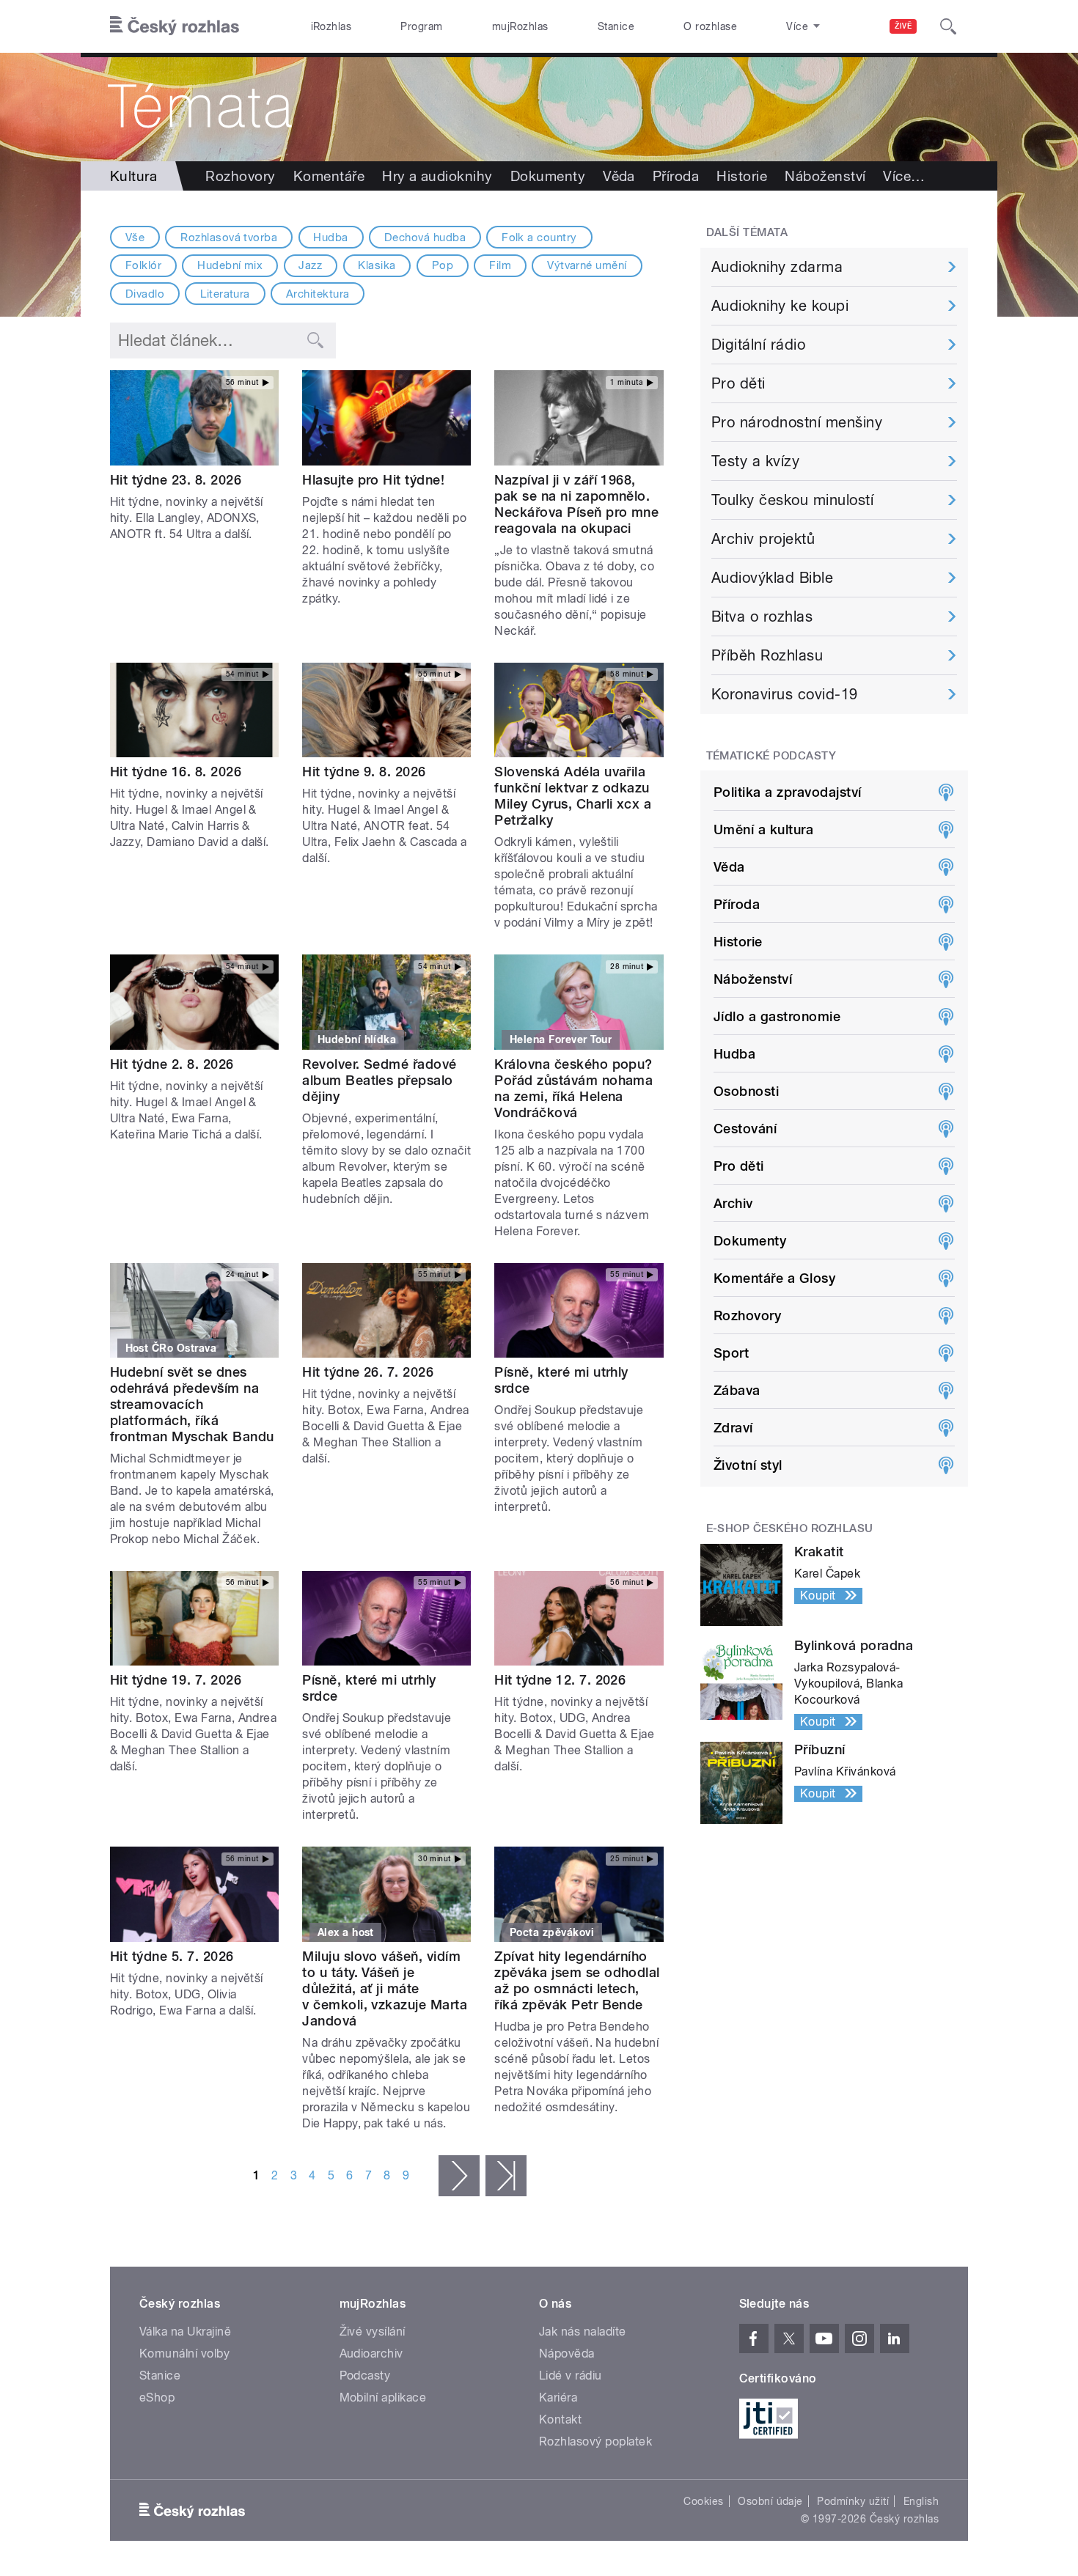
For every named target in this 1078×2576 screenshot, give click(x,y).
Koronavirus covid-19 (785, 694)
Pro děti (738, 383)
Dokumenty (548, 176)
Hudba (330, 238)
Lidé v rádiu (571, 2376)
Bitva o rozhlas (762, 617)
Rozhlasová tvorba (229, 238)
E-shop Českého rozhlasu (790, 1528)
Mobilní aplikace (383, 2397)
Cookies (703, 2501)
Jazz (310, 265)
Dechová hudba (425, 238)
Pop (443, 265)
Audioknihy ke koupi (780, 306)
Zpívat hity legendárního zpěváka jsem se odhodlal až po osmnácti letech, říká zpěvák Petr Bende (577, 1980)
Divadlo (145, 294)
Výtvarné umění (587, 265)
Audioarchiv (371, 2354)
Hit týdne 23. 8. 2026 (176, 480)
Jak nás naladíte (583, 2332)
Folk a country (539, 238)
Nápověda (567, 2354)
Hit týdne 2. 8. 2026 (172, 1064)
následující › (459, 2176)
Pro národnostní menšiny (797, 422)
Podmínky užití (853, 2501)
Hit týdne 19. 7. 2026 (176, 1680)
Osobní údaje (770, 2501)
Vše (135, 238)
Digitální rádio (758, 345)
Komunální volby (184, 2354)
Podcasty (365, 2376)
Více (904, 176)
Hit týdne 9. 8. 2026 (364, 772)
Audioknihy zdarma (777, 267)
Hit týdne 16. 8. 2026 (176, 772)
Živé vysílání (373, 2332)
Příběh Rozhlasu (767, 655)
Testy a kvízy (755, 461)
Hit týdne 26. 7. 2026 (368, 1372)
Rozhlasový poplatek (595, 2441)
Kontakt (560, 2419)
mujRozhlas (520, 26)
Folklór (143, 265)
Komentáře (329, 176)
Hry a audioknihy (437, 176)
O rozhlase (710, 26)
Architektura (318, 294)
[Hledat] (948, 26)
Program (421, 26)
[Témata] (539, 107)
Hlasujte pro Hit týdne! (373, 480)
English (921, 2501)
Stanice (616, 26)
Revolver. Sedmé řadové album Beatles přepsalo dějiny (379, 1080)
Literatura (225, 294)
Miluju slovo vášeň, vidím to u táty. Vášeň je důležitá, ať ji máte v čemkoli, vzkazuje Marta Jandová (385, 1988)
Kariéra (558, 2397)
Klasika (377, 265)
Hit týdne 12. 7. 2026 (560, 1680)
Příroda (676, 176)
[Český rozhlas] (175, 26)
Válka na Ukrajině (185, 2332)
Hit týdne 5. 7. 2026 (172, 1956)
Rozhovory (240, 176)
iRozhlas (331, 26)
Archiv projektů (763, 539)
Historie (742, 176)
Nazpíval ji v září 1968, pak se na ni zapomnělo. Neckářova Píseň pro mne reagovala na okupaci (576, 504)
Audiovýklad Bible (772, 578)
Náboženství (825, 176)
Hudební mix (230, 265)
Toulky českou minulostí (792, 500)
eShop (157, 2397)
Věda (619, 176)
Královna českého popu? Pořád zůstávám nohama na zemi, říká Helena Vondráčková (573, 1088)
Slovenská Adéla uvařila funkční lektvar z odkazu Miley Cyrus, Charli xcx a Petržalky (573, 796)
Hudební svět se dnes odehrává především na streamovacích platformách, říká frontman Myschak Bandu (192, 1404)
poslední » (506, 2176)
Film (500, 265)
